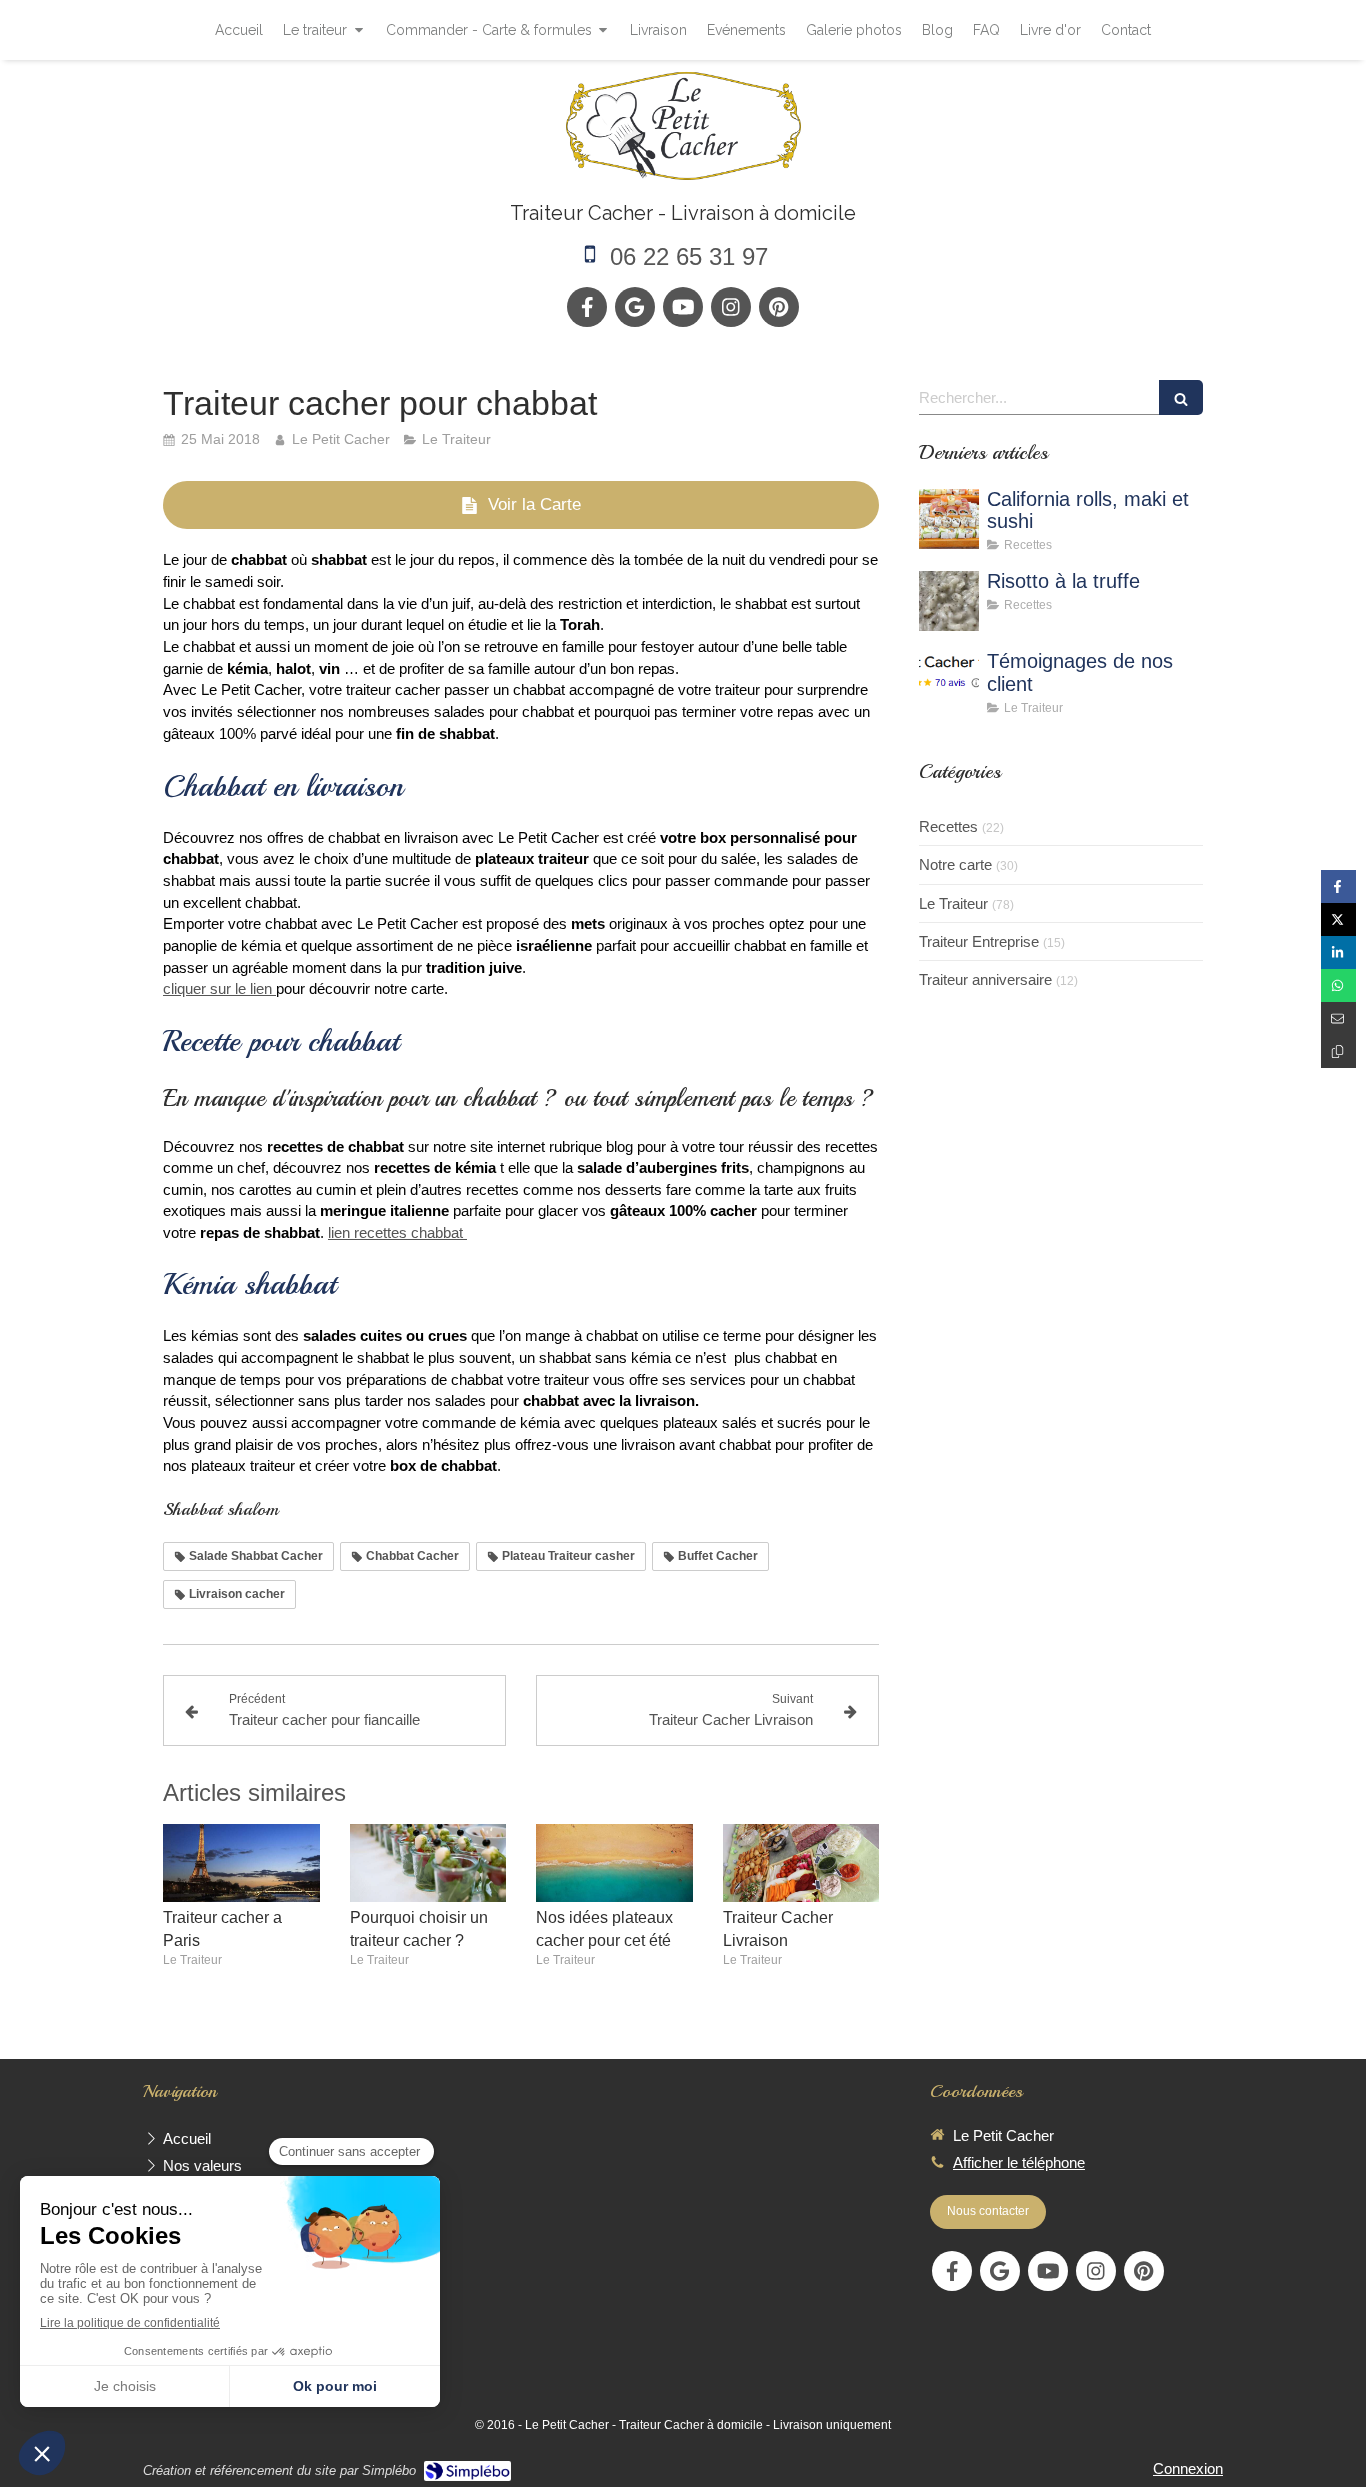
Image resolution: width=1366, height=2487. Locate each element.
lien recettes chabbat (397, 1233)
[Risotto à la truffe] (949, 601)
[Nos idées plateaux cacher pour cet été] (614, 1863)
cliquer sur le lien (219, 989)
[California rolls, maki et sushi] (949, 519)
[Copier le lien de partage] (1338, 1051)
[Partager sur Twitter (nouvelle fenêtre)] (1338, 919)
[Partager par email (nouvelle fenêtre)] (1338, 1018)
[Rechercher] (1181, 397)
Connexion (1188, 2468)
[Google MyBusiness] (635, 307)
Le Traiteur (953, 903)
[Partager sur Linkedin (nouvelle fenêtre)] (1338, 952)
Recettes (948, 826)
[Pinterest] (779, 307)
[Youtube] (683, 307)
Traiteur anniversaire (985, 979)
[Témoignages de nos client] (949, 681)
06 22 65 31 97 (689, 256)
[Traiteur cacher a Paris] (241, 1863)
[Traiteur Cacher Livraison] (801, 1863)
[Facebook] (587, 307)
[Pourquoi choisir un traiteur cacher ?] (428, 1863)
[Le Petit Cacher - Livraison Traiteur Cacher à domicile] (683, 125)
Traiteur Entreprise (979, 941)
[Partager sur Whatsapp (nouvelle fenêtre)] (1338, 985)
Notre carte (955, 864)
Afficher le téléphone (1019, 2162)
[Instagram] (731, 307)
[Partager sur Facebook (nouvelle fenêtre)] (1338, 886)
